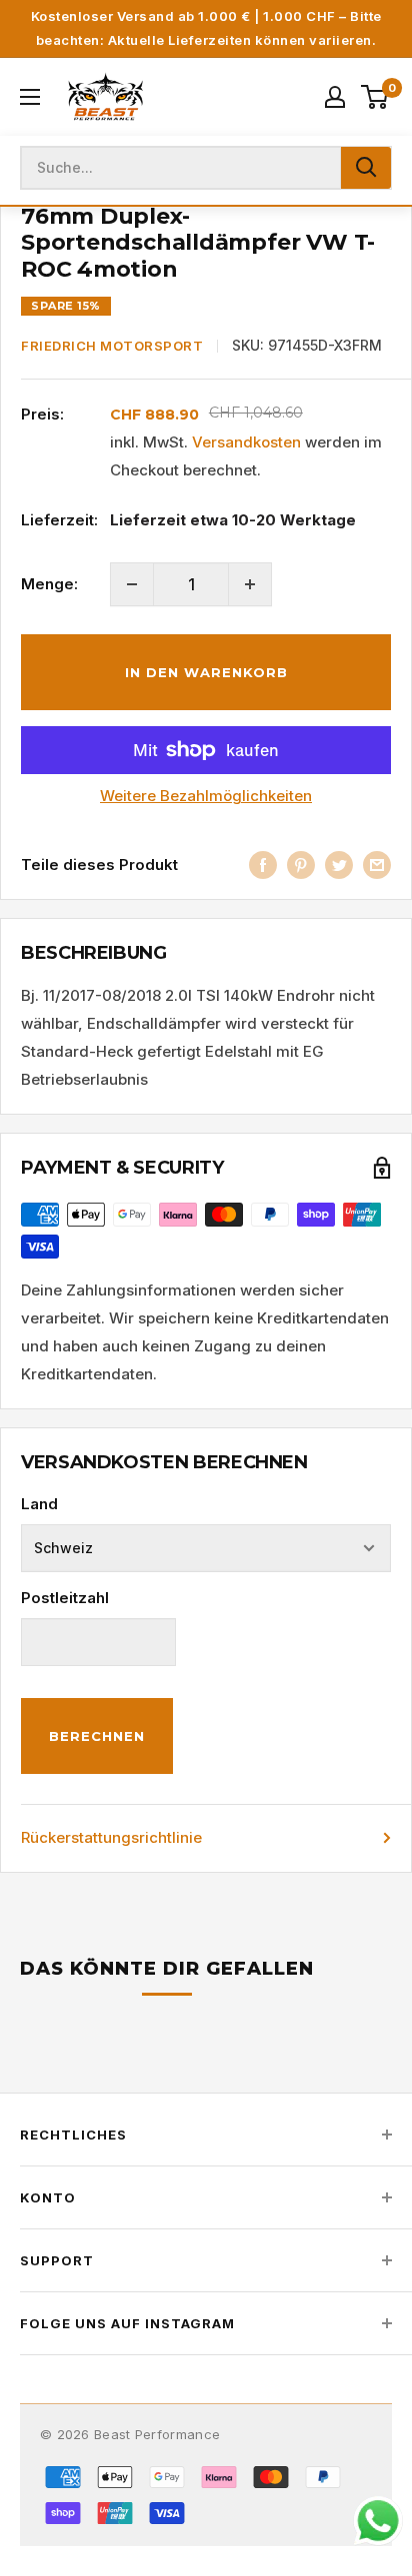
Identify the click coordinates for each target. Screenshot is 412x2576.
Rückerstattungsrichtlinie (111, 1837)
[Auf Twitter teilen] (339, 864)
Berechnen (97, 1736)
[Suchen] (366, 168)
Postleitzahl (65, 1598)
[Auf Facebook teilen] (263, 864)
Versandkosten (246, 442)
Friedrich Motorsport (112, 346)
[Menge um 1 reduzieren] (132, 584)
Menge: (49, 584)
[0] (375, 97)
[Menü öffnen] (30, 97)
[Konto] (335, 97)
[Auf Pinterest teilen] (301, 864)
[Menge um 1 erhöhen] (250, 584)
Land (39, 1504)
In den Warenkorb (206, 672)
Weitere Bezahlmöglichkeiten (206, 796)
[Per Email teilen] (377, 864)
